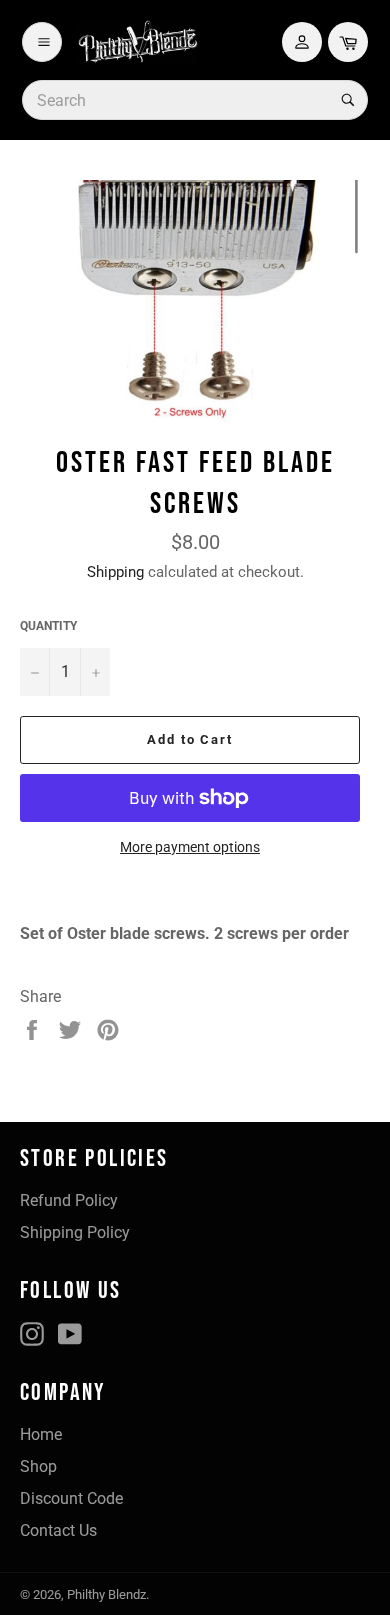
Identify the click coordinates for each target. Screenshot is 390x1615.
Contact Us (58, 1530)
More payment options (190, 847)
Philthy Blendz (106, 1594)
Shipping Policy (75, 1232)
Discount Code (71, 1498)
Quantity (48, 626)
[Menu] (42, 42)
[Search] (346, 100)
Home (41, 1434)
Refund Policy (69, 1200)
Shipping (115, 572)
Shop (38, 1466)
